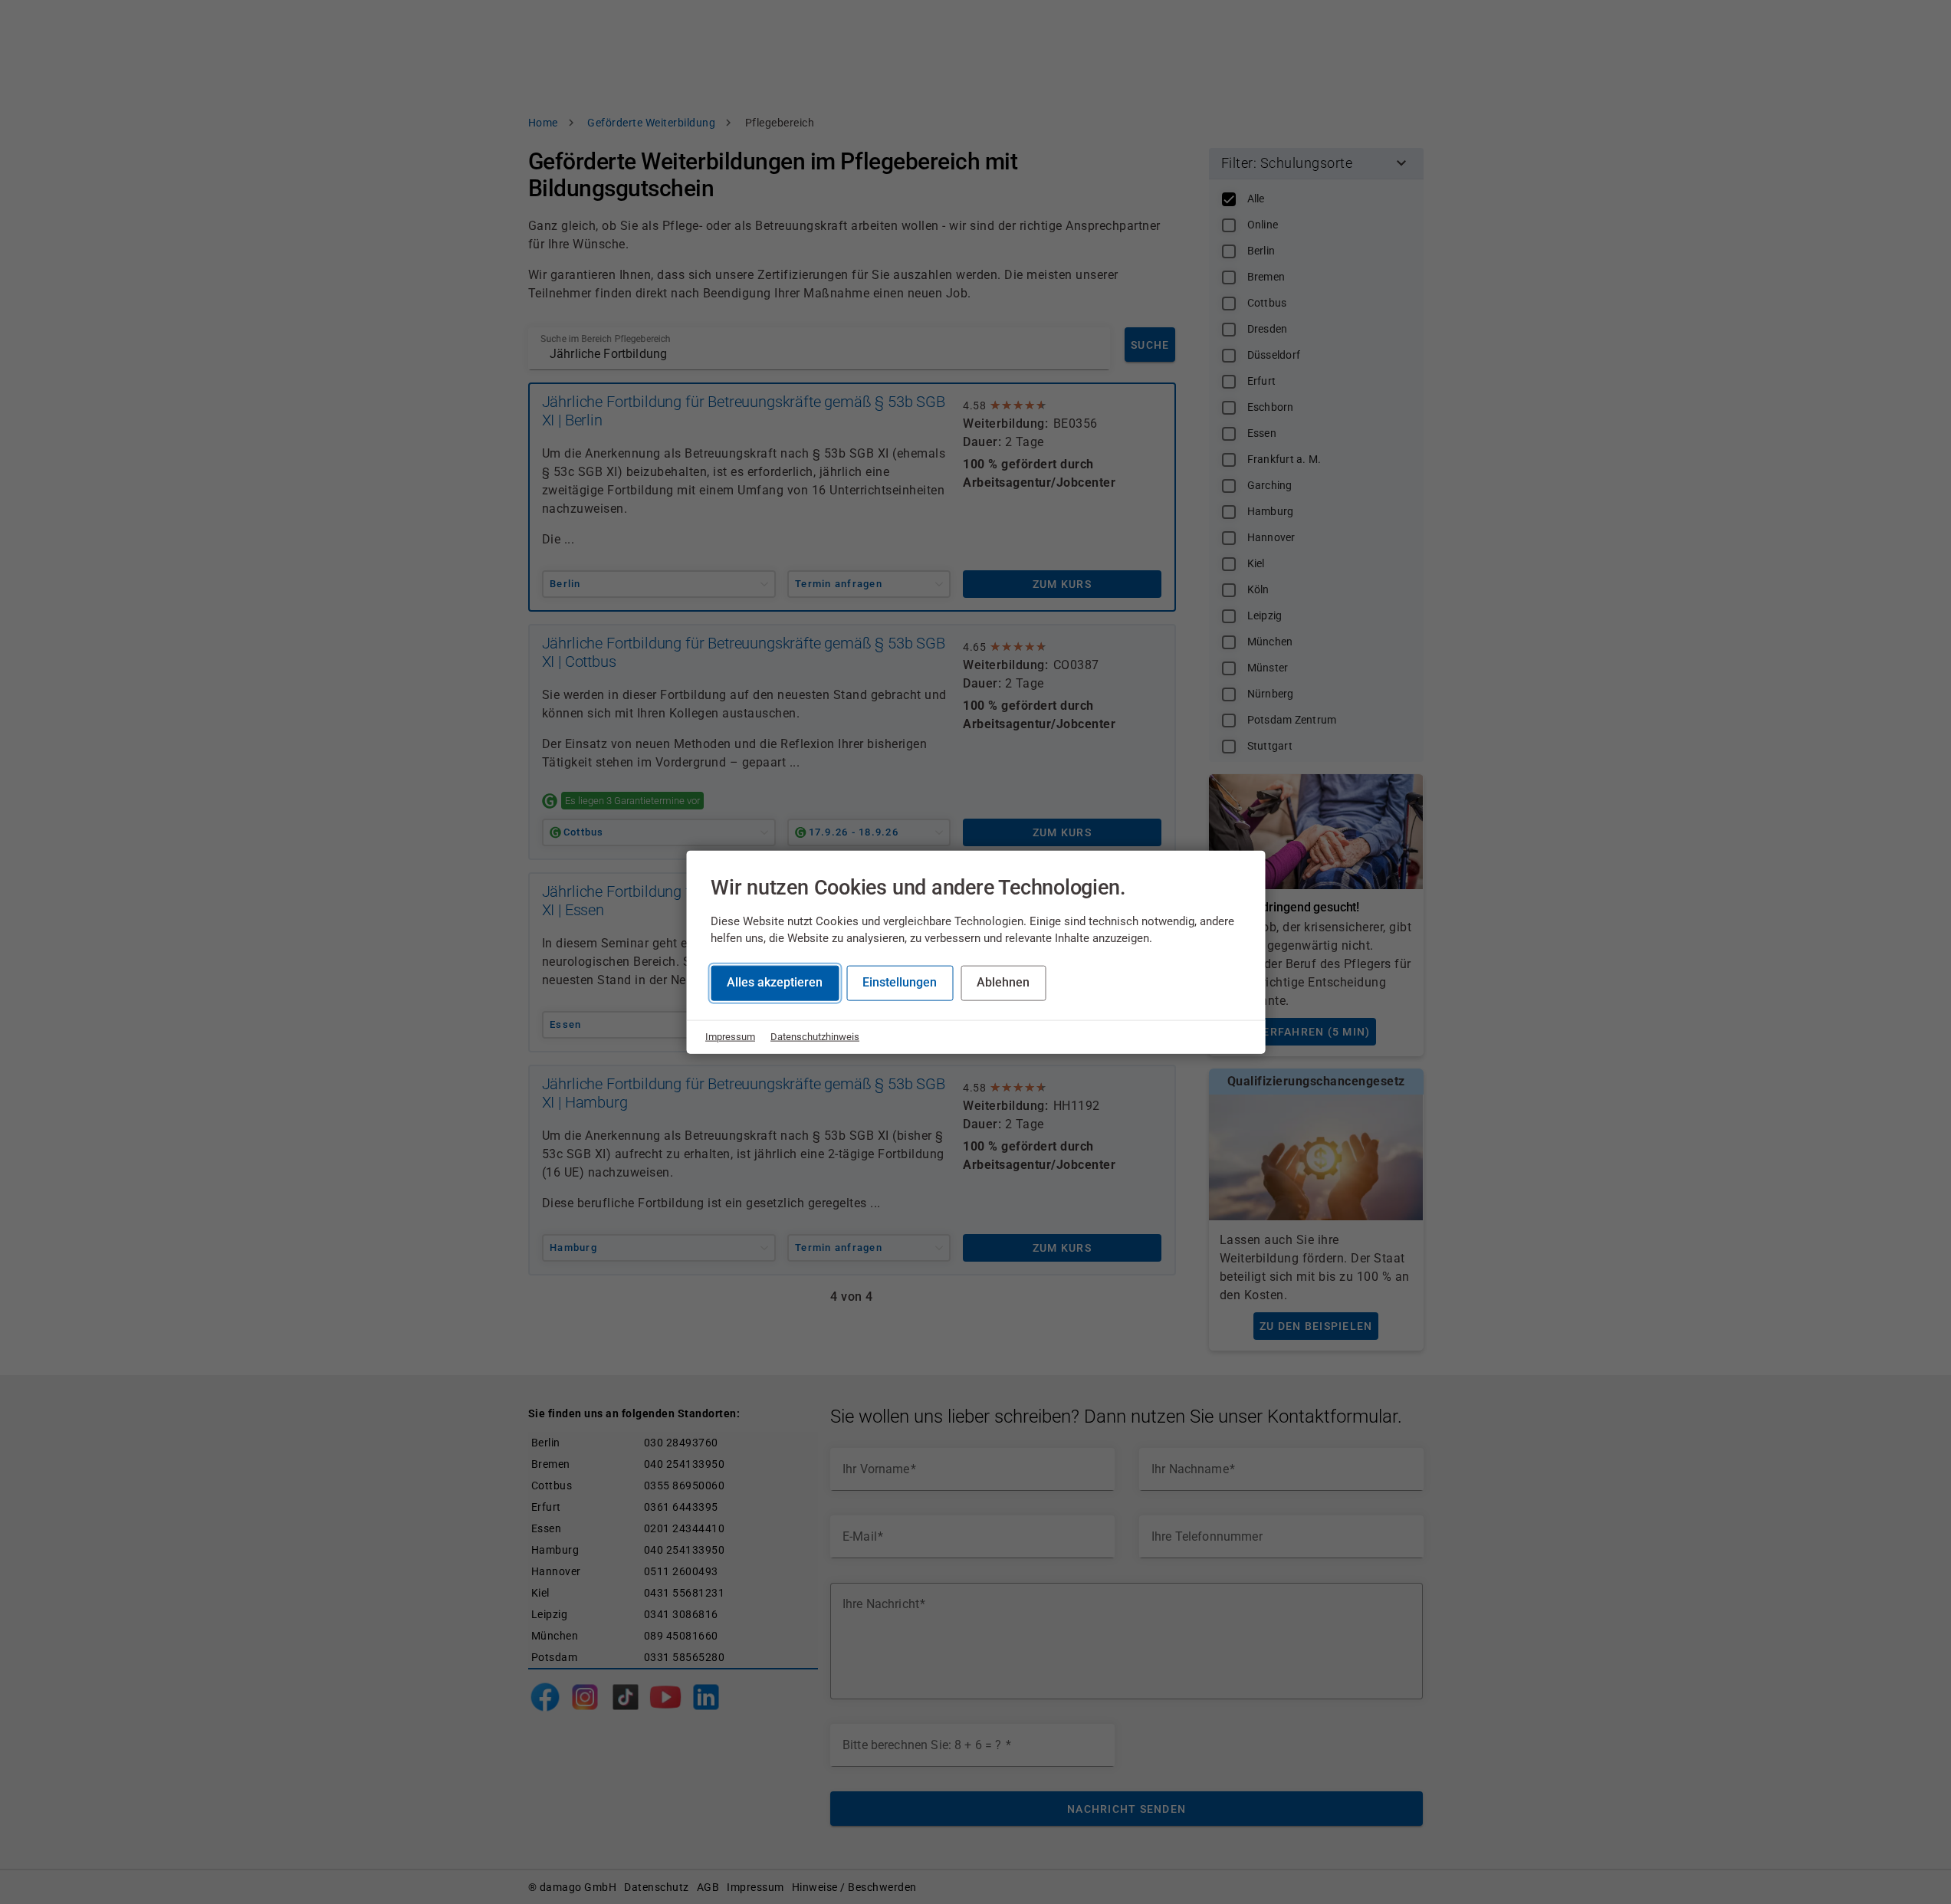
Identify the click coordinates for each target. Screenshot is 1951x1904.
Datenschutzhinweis (815, 1037)
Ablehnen (1003, 982)
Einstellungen (900, 982)
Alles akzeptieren (775, 982)
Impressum (730, 1037)
